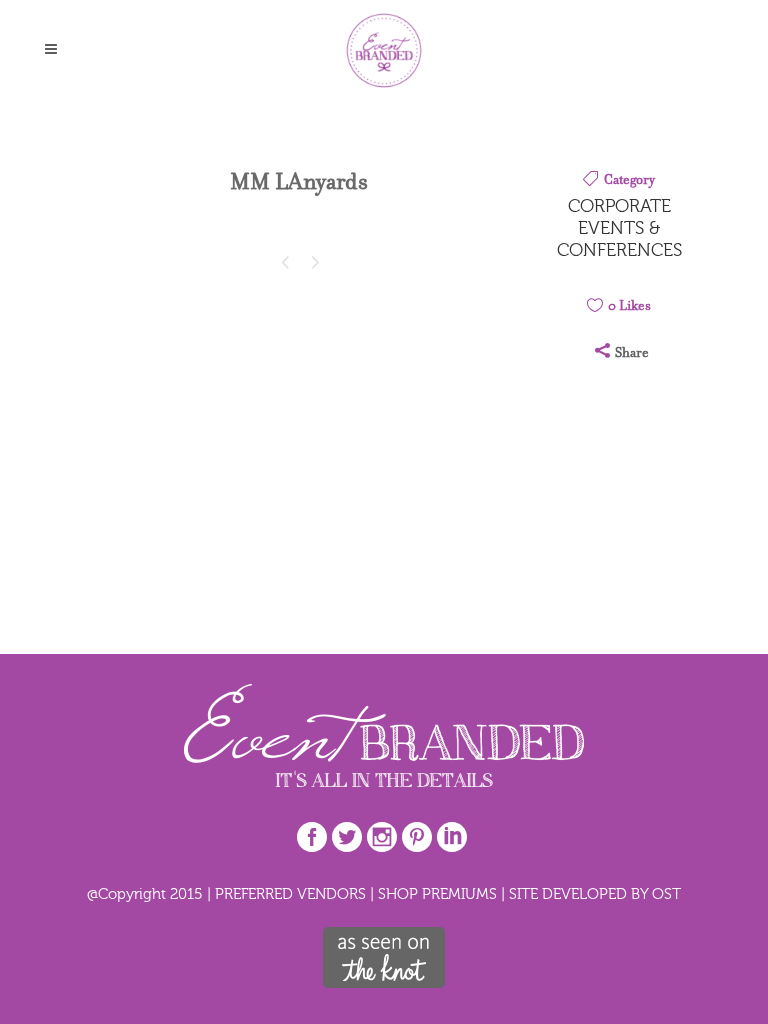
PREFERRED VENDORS (290, 893)
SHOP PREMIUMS (437, 893)
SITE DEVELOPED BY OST (595, 893)
